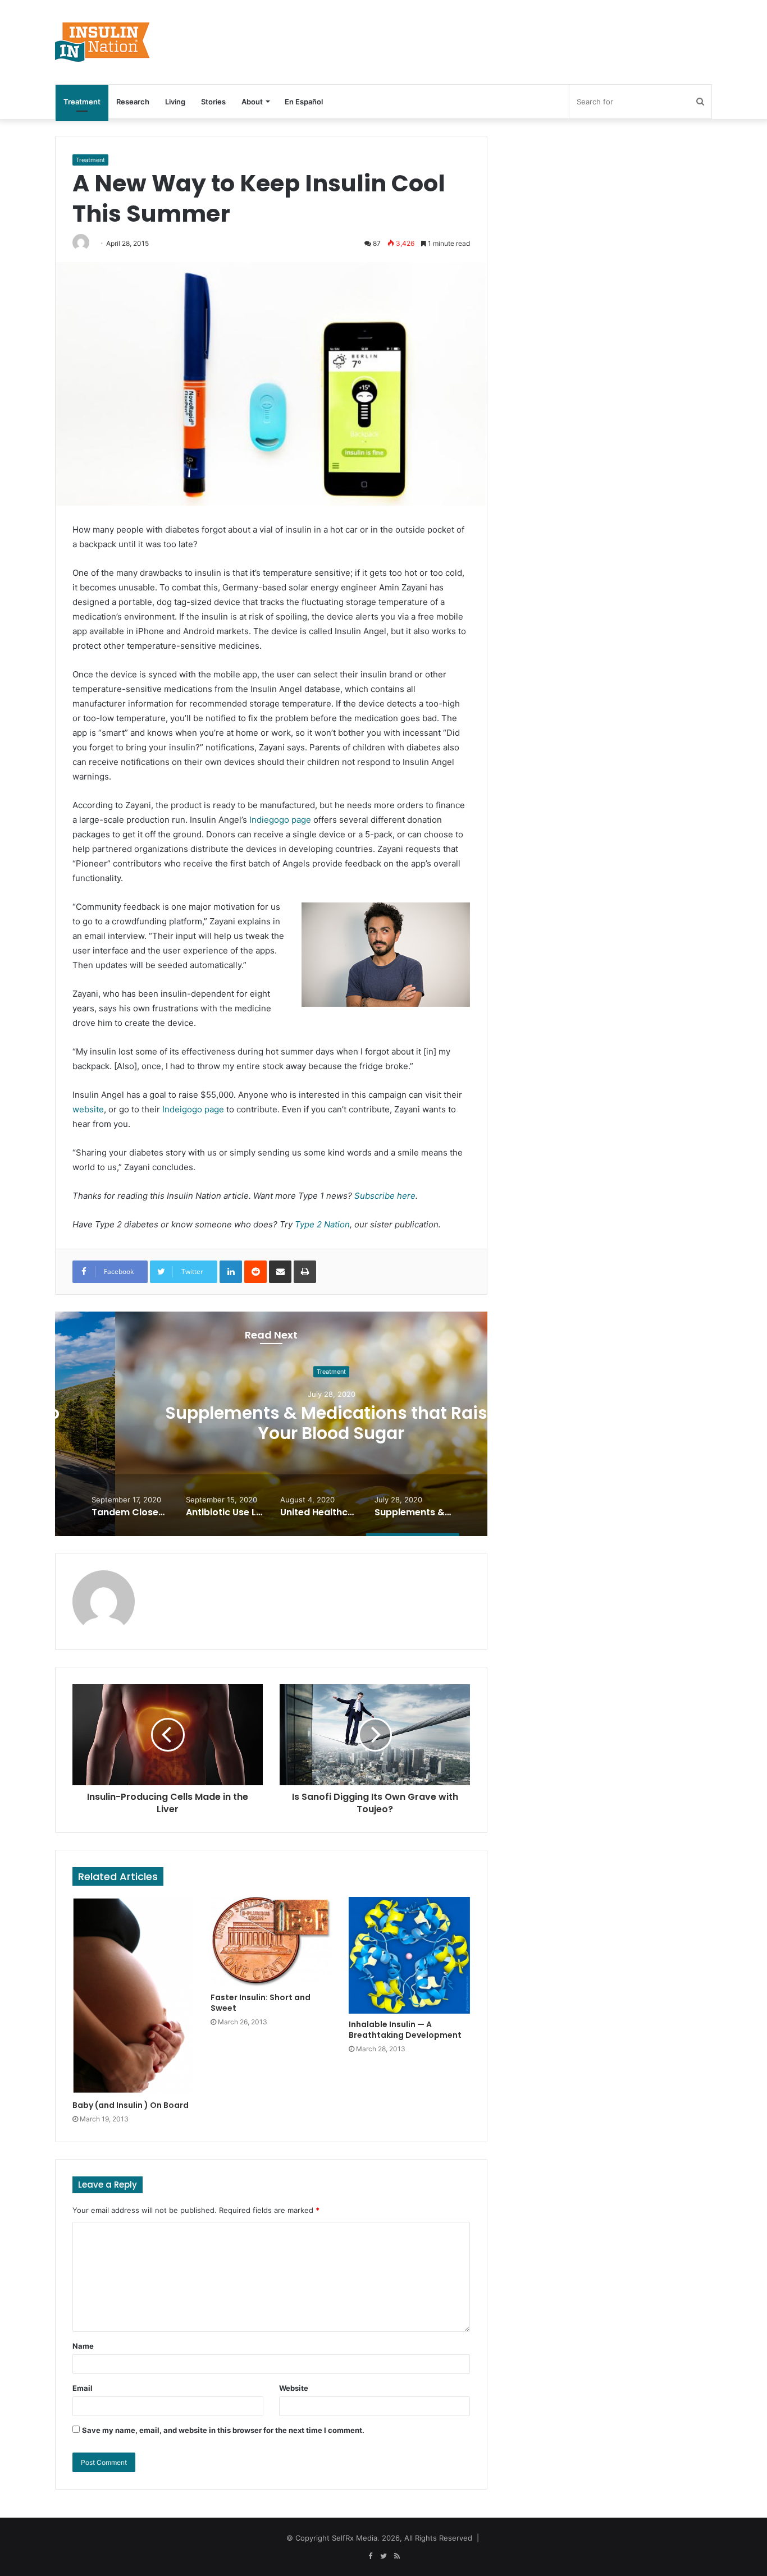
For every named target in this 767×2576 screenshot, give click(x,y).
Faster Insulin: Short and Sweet (261, 2003)
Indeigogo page (193, 1109)
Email (83, 2388)
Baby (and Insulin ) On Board (131, 2105)
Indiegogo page (280, 820)
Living (175, 102)
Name (83, 2346)
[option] (271, 1424)
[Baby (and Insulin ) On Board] (133, 1996)
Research (133, 102)
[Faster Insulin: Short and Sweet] (271, 1942)
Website (294, 2388)
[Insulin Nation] (103, 42)
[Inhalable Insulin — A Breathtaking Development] (409, 1955)
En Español (304, 102)
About (252, 102)
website (88, 1109)
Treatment (82, 102)
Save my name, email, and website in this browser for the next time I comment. (223, 2430)
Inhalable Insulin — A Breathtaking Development (405, 2030)
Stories (213, 102)
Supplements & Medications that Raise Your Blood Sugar (271, 1424)
